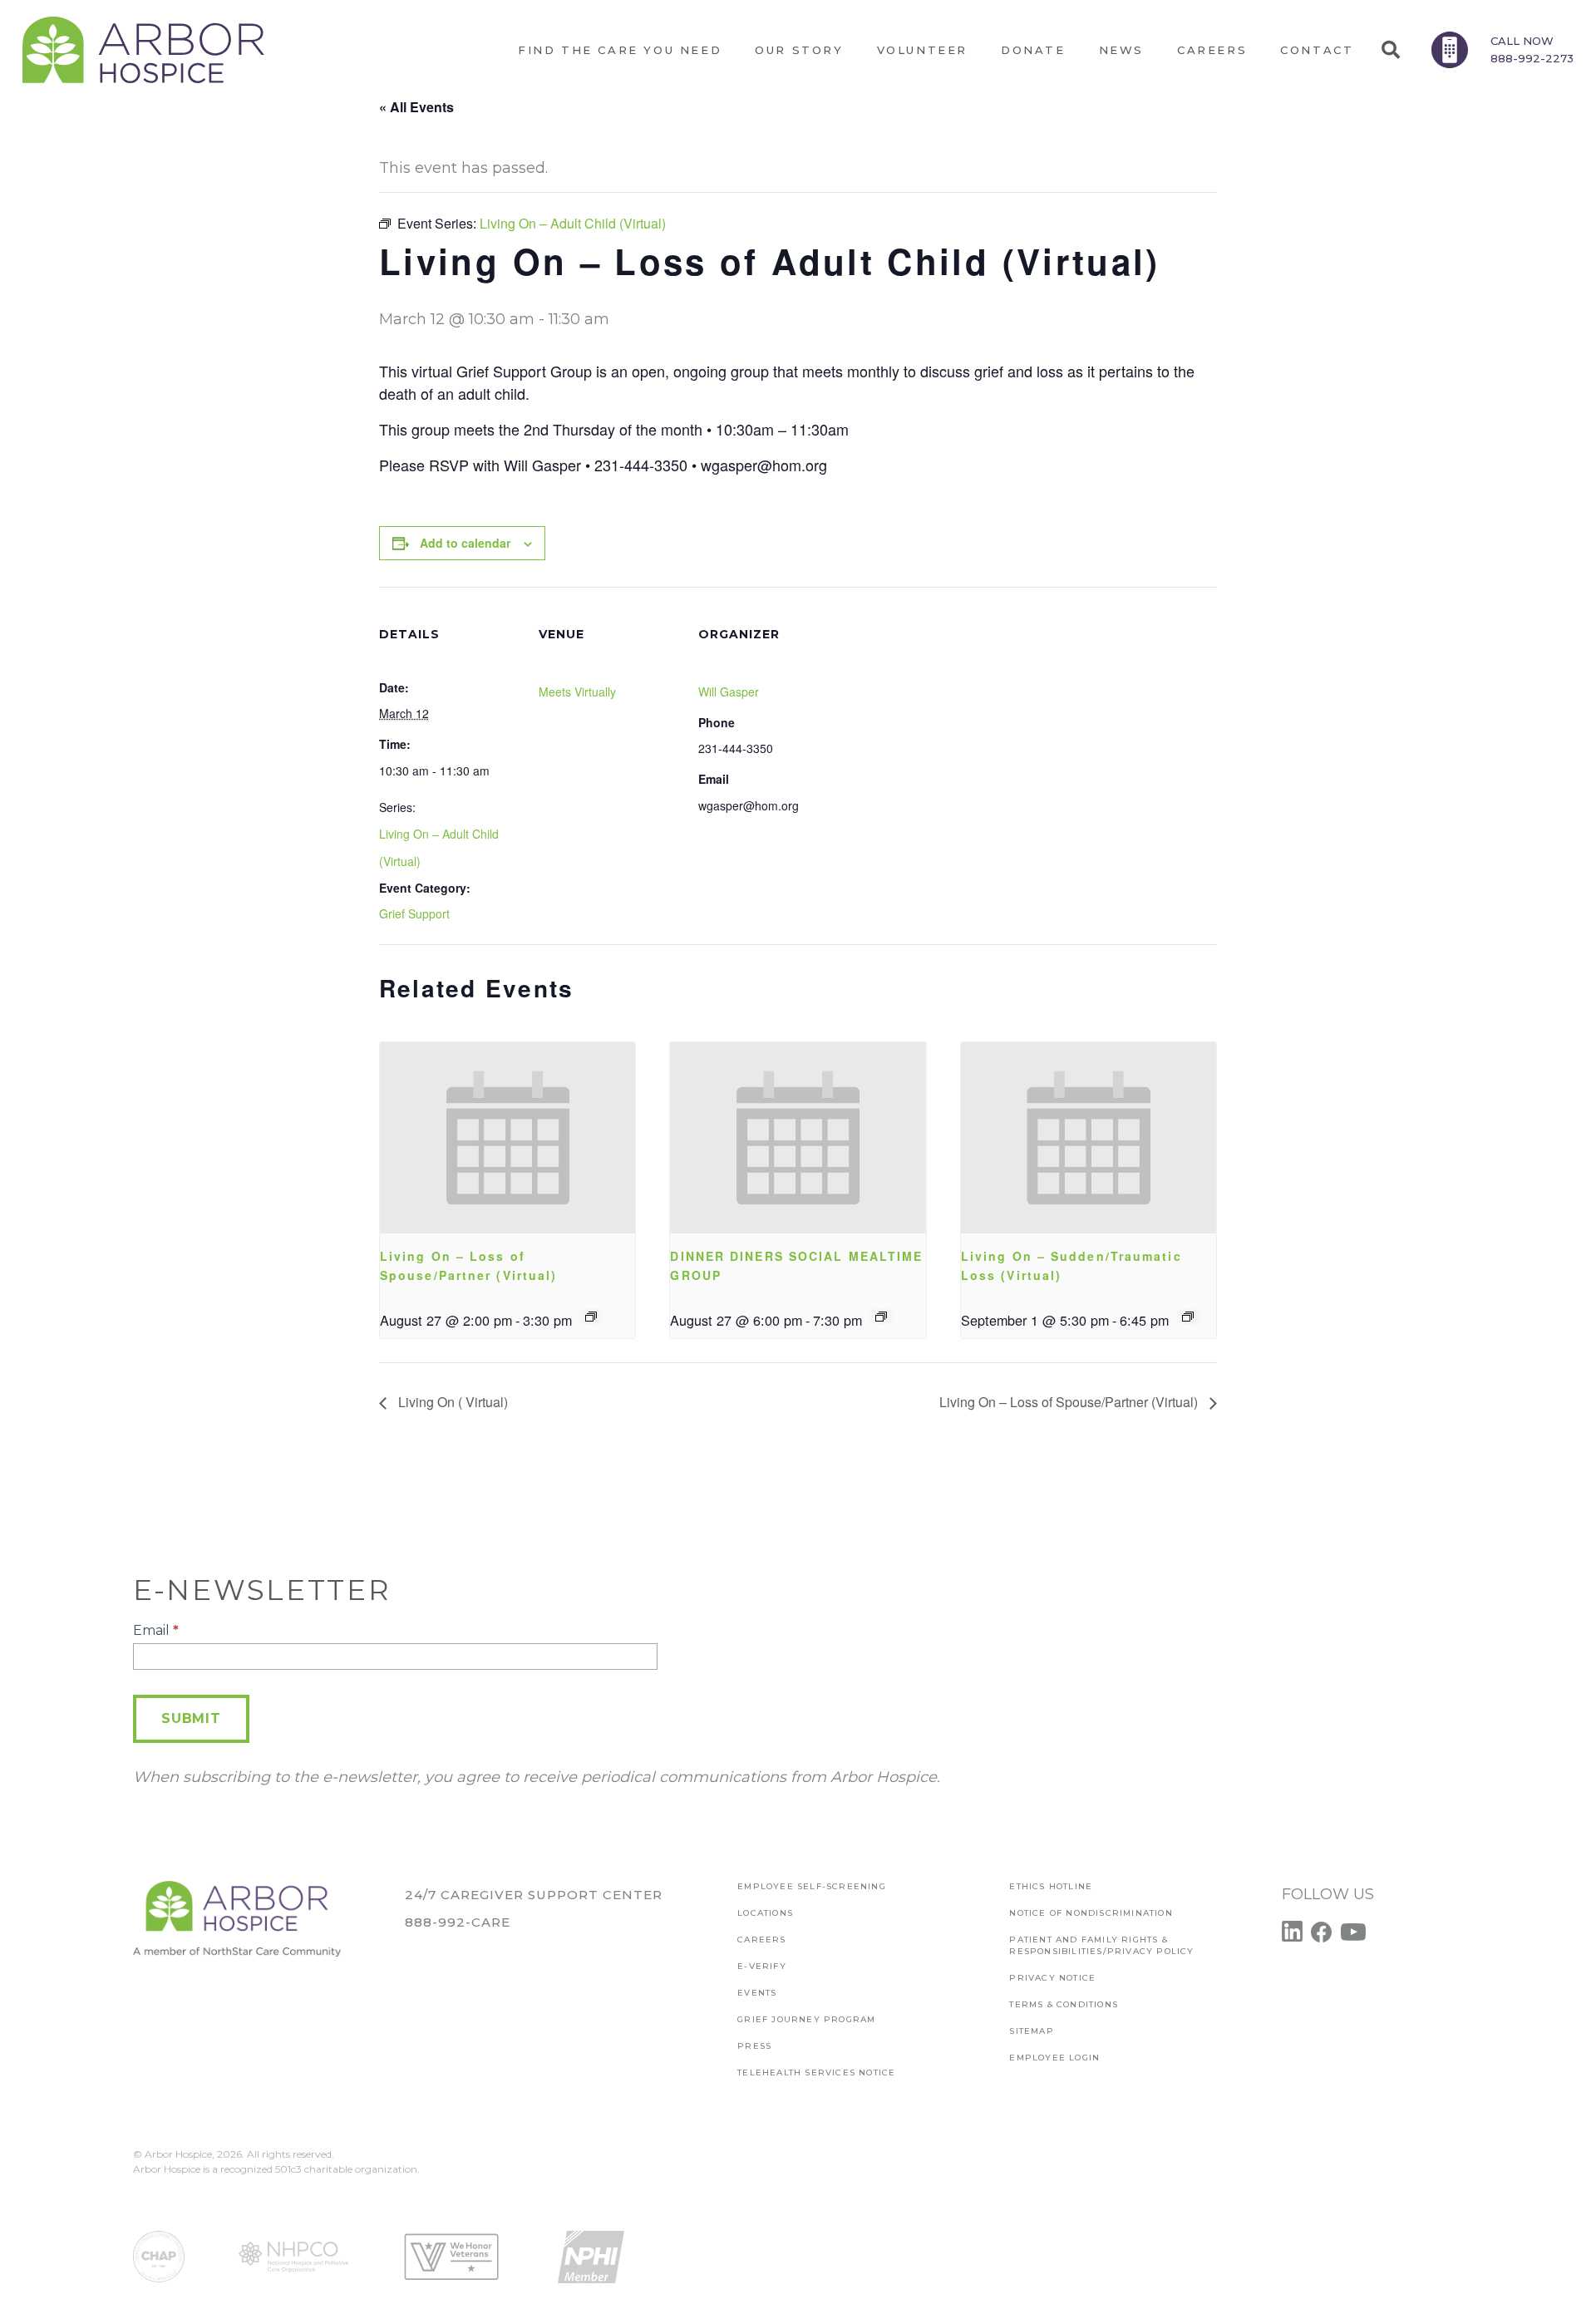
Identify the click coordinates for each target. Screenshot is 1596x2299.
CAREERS (761, 1940)
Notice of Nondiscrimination (1091, 1913)
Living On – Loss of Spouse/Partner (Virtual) (1070, 1402)
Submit (191, 1718)
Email (156, 1630)
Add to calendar (465, 543)
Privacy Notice (1052, 1978)
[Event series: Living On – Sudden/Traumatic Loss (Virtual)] (1188, 1317)
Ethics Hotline (1051, 1886)
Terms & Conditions (1064, 2004)
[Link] (143, 50)
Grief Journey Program (806, 2019)
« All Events (416, 107)
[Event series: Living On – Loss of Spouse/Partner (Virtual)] (591, 1317)
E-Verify (762, 1966)
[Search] (1390, 50)
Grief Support (414, 913)
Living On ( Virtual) (451, 1402)
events (757, 1993)
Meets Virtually (577, 692)
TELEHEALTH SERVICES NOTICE (816, 2073)
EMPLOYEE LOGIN (1054, 2058)
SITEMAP (1031, 2031)
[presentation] (507, 1138)
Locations (765, 1913)
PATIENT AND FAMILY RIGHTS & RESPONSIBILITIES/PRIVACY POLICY (1101, 1945)
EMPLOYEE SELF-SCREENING (812, 1886)
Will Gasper (729, 692)
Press (754, 2046)
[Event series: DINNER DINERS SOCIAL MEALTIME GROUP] (881, 1317)
